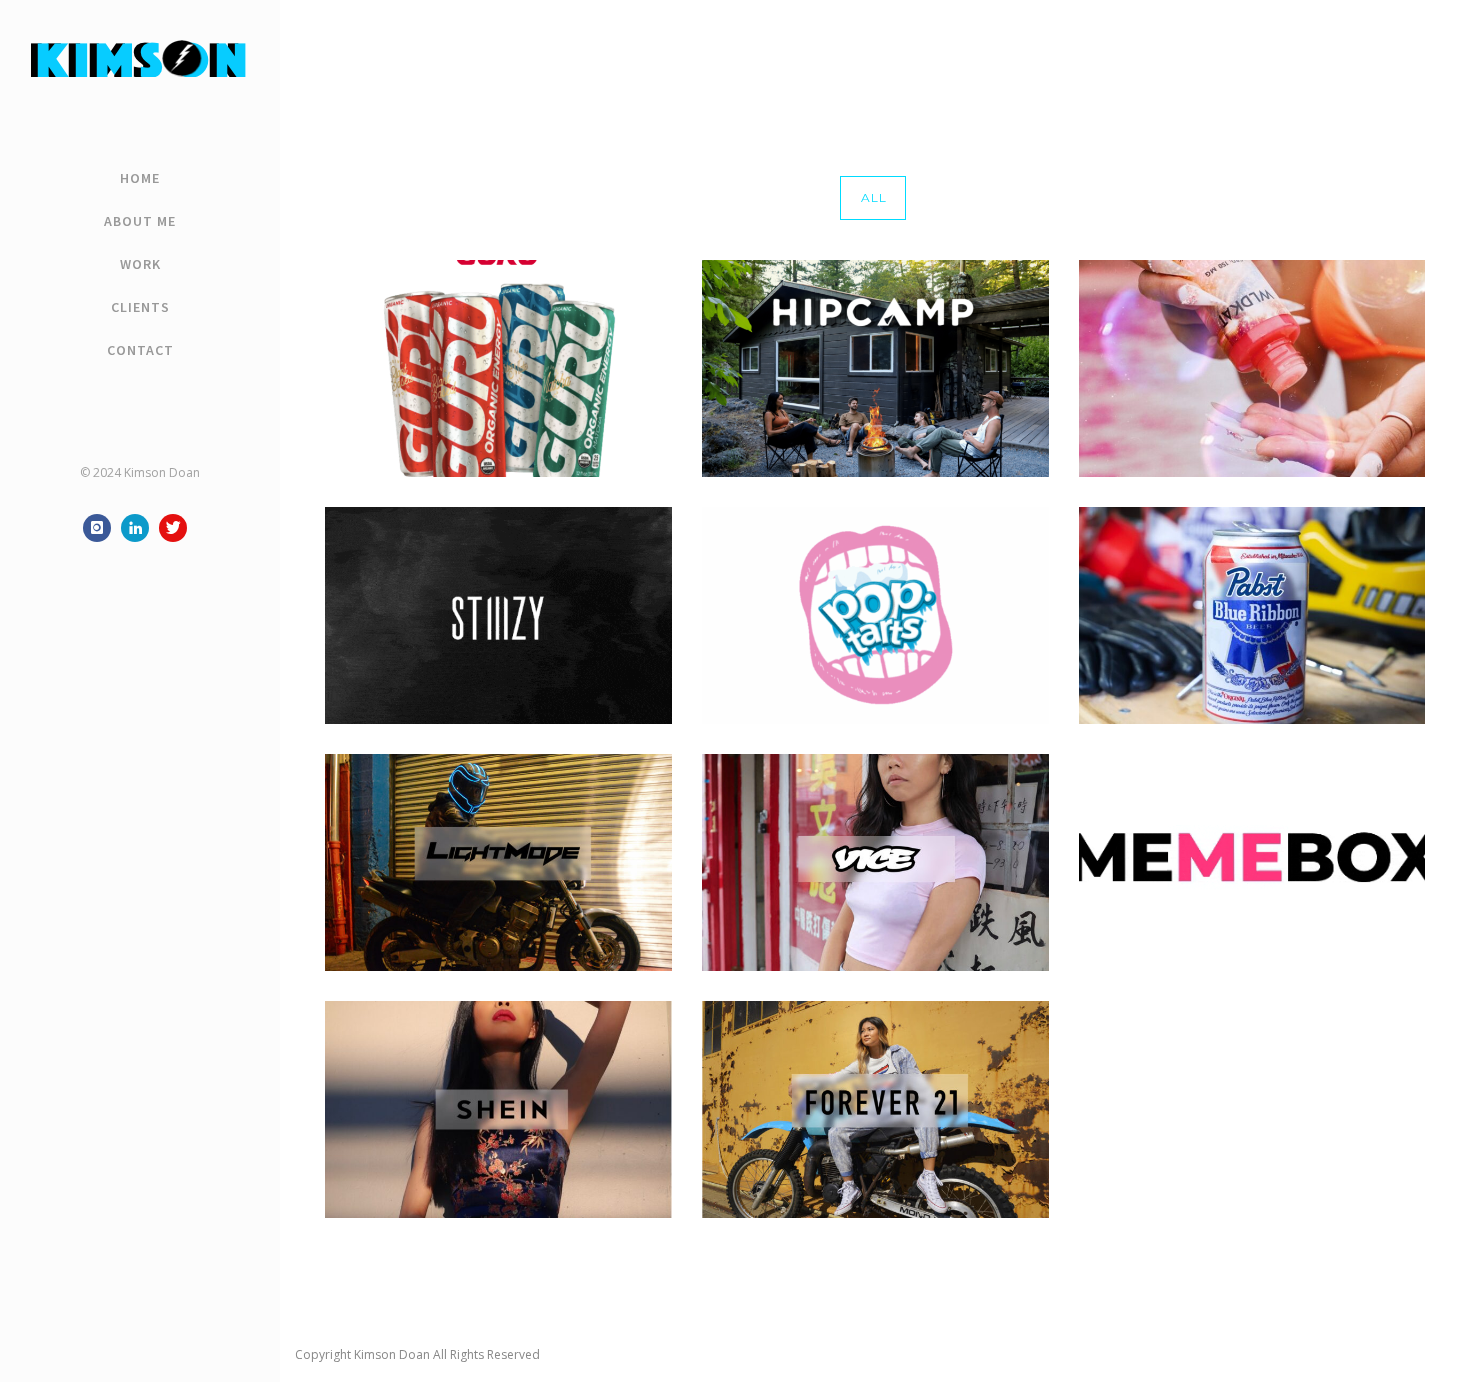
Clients (140, 307)
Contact (140, 350)
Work (140, 264)
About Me (140, 221)
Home (140, 178)
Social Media (1421, 47)
